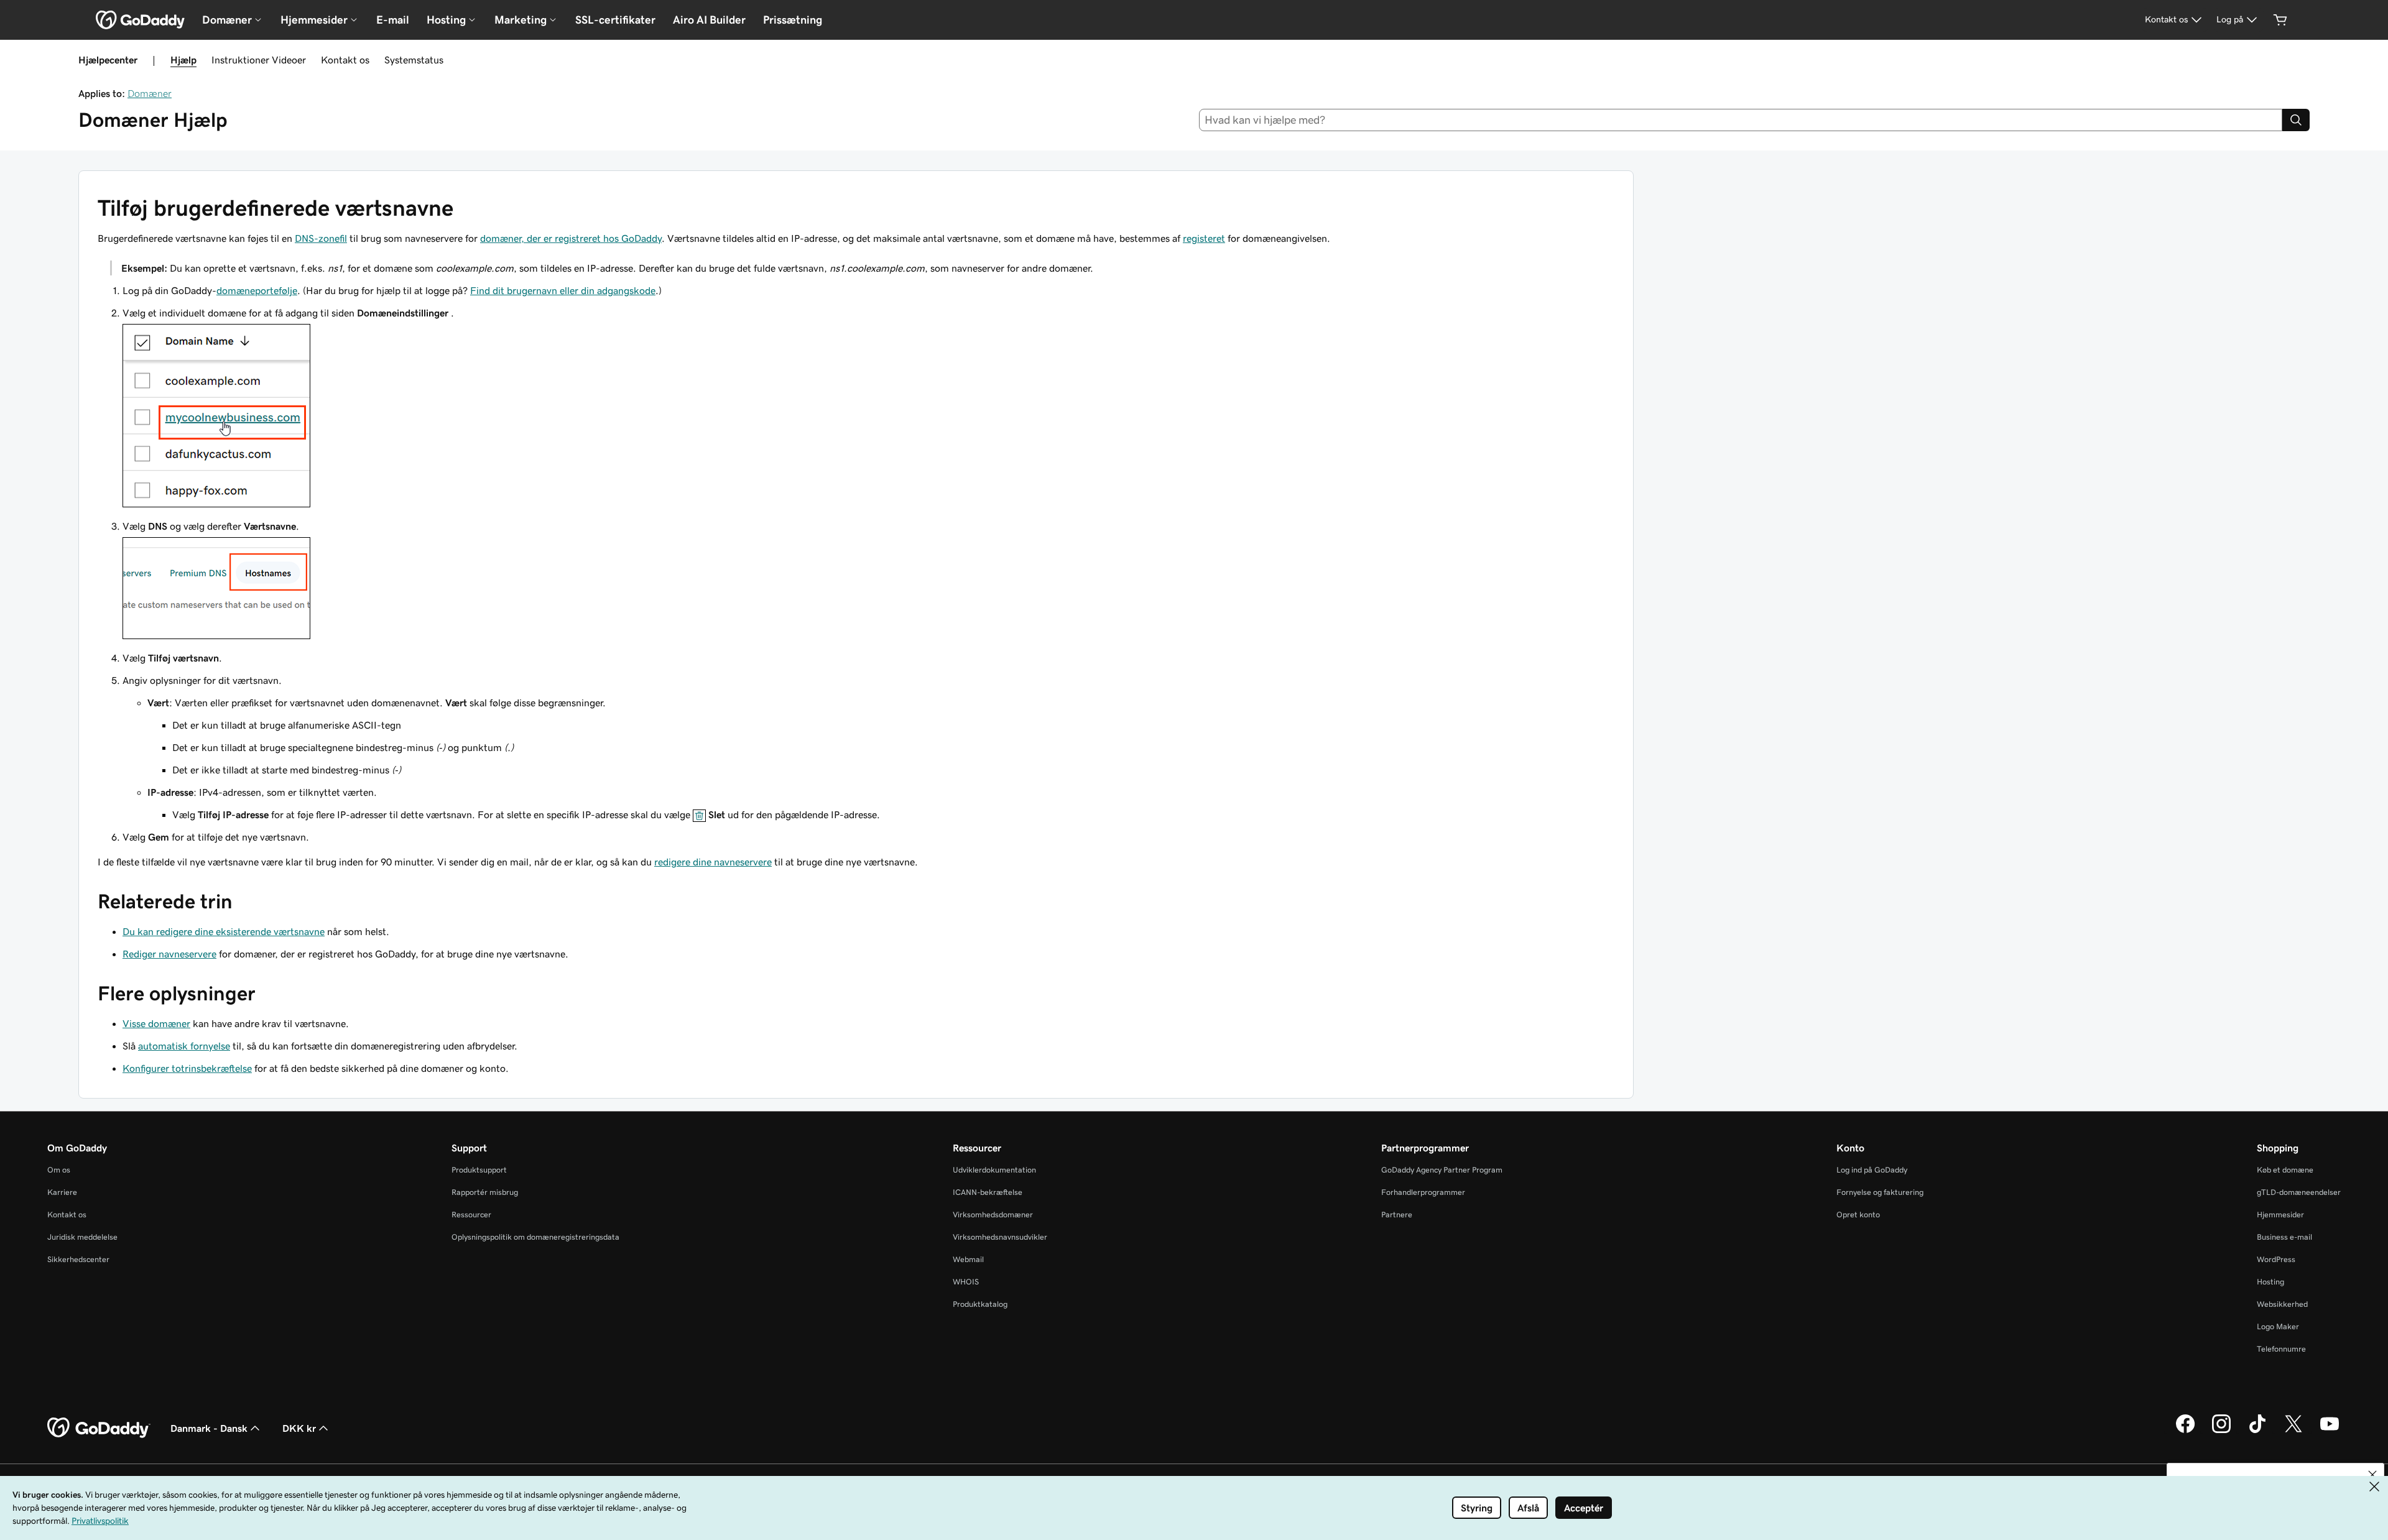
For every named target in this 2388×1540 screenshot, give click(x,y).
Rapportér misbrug (485, 1192)
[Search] (2296, 120)
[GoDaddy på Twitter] (2293, 1431)
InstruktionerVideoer (259, 60)
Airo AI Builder (709, 20)
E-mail (393, 20)
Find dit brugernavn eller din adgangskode (563, 290)
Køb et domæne (2285, 1170)
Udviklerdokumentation (994, 1170)
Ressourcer (471, 1215)
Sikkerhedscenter (78, 1259)
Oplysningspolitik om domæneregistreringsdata (535, 1237)
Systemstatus (414, 60)
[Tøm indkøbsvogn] (2280, 20)
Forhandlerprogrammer (1423, 1192)
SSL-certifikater (615, 20)
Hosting (2270, 1282)
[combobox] (1741, 120)
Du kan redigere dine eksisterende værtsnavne (224, 931)
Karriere (62, 1192)
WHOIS (966, 1282)
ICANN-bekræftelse (988, 1192)
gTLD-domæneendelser (2299, 1192)
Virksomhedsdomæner (993, 1215)
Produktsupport (479, 1170)
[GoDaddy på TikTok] (2257, 1431)
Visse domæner (156, 1023)
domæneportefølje (257, 290)
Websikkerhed (2282, 1304)
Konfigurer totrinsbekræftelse (187, 1068)
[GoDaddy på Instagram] (2221, 1431)
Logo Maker (2278, 1326)
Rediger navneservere (169, 954)
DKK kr (299, 1428)
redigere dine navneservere (713, 862)
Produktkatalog (980, 1304)
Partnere (1397, 1215)
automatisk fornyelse (184, 1046)
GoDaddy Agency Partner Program (1442, 1170)
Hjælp (183, 60)
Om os (59, 1170)
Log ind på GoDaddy (1872, 1170)
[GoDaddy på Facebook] (2185, 1431)
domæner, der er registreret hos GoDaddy (571, 238)
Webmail (968, 1259)
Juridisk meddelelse (82, 1237)
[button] (2372, 1475)
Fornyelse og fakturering (1880, 1192)
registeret (1204, 238)
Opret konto (1858, 1215)
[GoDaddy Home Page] (99, 1428)
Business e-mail (2284, 1237)
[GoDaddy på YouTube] (2330, 1431)
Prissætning (793, 20)
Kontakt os (345, 60)
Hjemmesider (2280, 1215)
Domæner (150, 93)
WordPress (2276, 1259)
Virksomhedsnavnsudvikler (1000, 1237)
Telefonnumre (2281, 1349)
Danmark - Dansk (209, 1428)
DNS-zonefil (321, 238)
